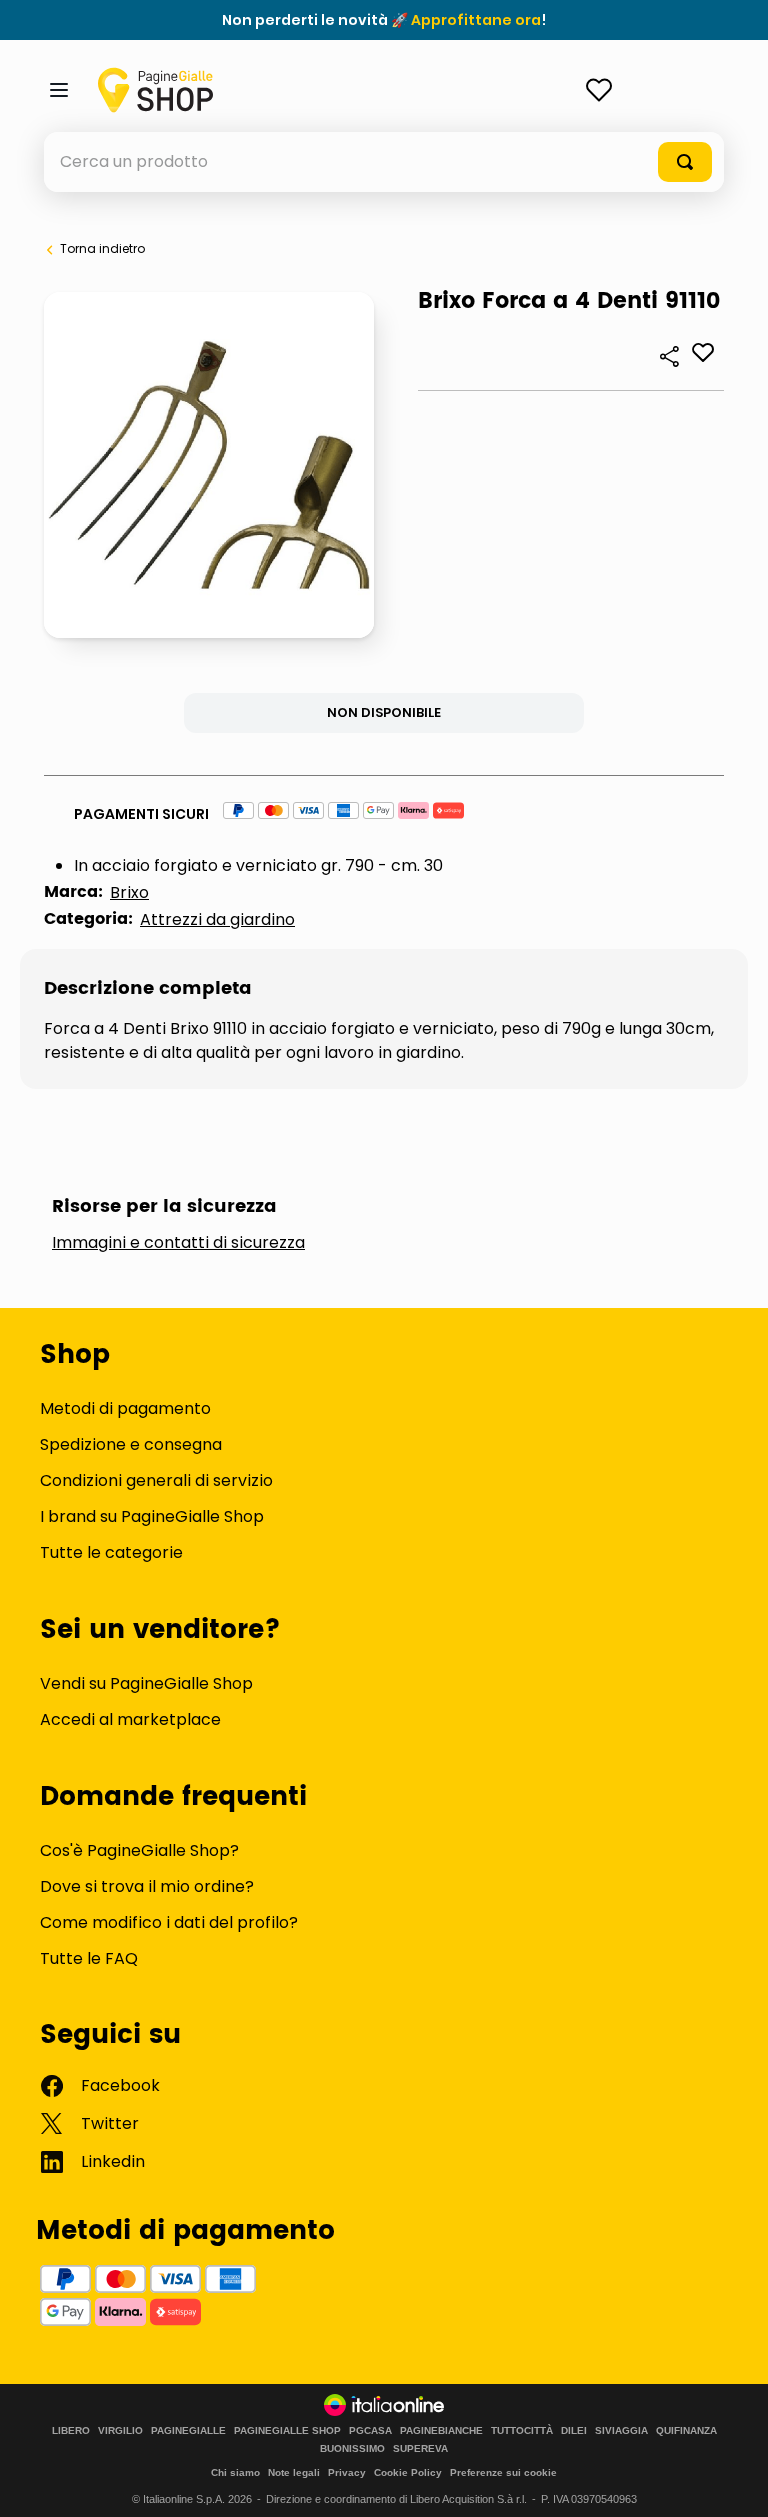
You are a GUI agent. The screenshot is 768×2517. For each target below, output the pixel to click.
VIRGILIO (120, 2431)
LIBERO (71, 2431)
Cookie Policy (408, 2472)
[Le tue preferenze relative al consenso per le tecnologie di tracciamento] (733, 2482)
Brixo (129, 892)
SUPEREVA (420, 2449)
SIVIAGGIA (621, 2431)
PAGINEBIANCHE (441, 2431)
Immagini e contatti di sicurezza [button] (178, 1243)
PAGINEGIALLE (188, 2431)
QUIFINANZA (686, 2431)
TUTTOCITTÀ (522, 2431)
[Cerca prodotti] (685, 162)
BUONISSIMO (352, 2449)
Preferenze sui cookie (503, 2472)
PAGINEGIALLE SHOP (287, 2431)
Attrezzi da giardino (217, 919)
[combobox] (384, 162)
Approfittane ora (476, 20)
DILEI (574, 2431)
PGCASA (370, 2431)
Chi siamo (235, 2472)
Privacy (347, 2472)
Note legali (294, 2472)
